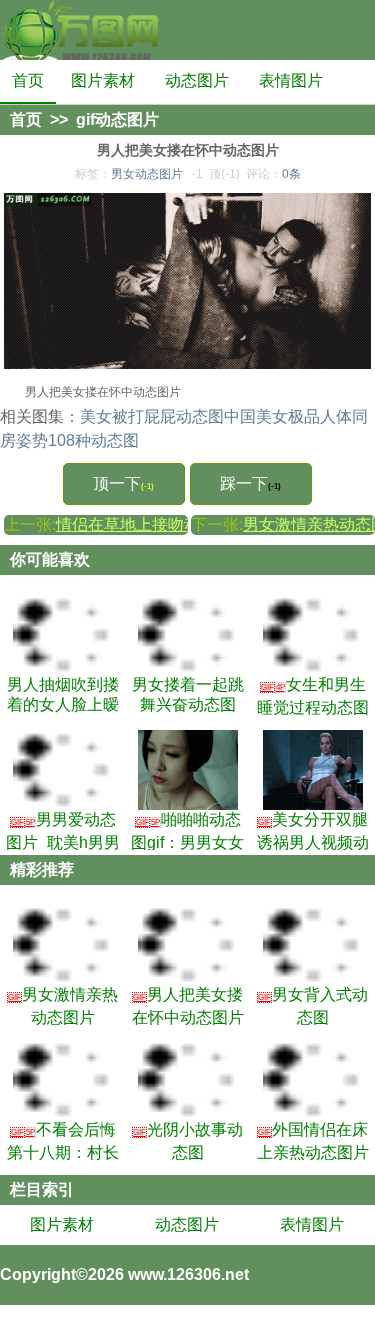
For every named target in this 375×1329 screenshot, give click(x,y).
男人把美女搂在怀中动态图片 (188, 1005)
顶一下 (123, 483)
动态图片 (197, 80)
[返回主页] (80, 30)
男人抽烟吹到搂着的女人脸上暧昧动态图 (63, 695)
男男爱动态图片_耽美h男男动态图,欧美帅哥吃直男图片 (63, 830)
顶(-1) (224, 174)
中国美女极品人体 (288, 416)
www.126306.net (188, 1274)
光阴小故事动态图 (188, 1140)
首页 (28, 80)
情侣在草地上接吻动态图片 (152, 524)
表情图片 (291, 80)
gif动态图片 (117, 119)
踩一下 (250, 483)
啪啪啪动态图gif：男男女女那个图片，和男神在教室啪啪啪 (187, 830)
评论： (273, 174)
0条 (291, 174)
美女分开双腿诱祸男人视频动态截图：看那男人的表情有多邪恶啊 (313, 830)
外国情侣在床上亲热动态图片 (313, 1140)
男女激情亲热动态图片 (63, 1005)
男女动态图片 (147, 174)
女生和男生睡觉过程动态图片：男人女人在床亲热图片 (313, 695)
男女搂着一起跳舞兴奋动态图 (188, 694)
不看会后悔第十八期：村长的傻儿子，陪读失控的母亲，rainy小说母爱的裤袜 (63, 1140)
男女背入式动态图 (313, 1005)
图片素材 (103, 80)
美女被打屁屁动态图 (152, 416)
